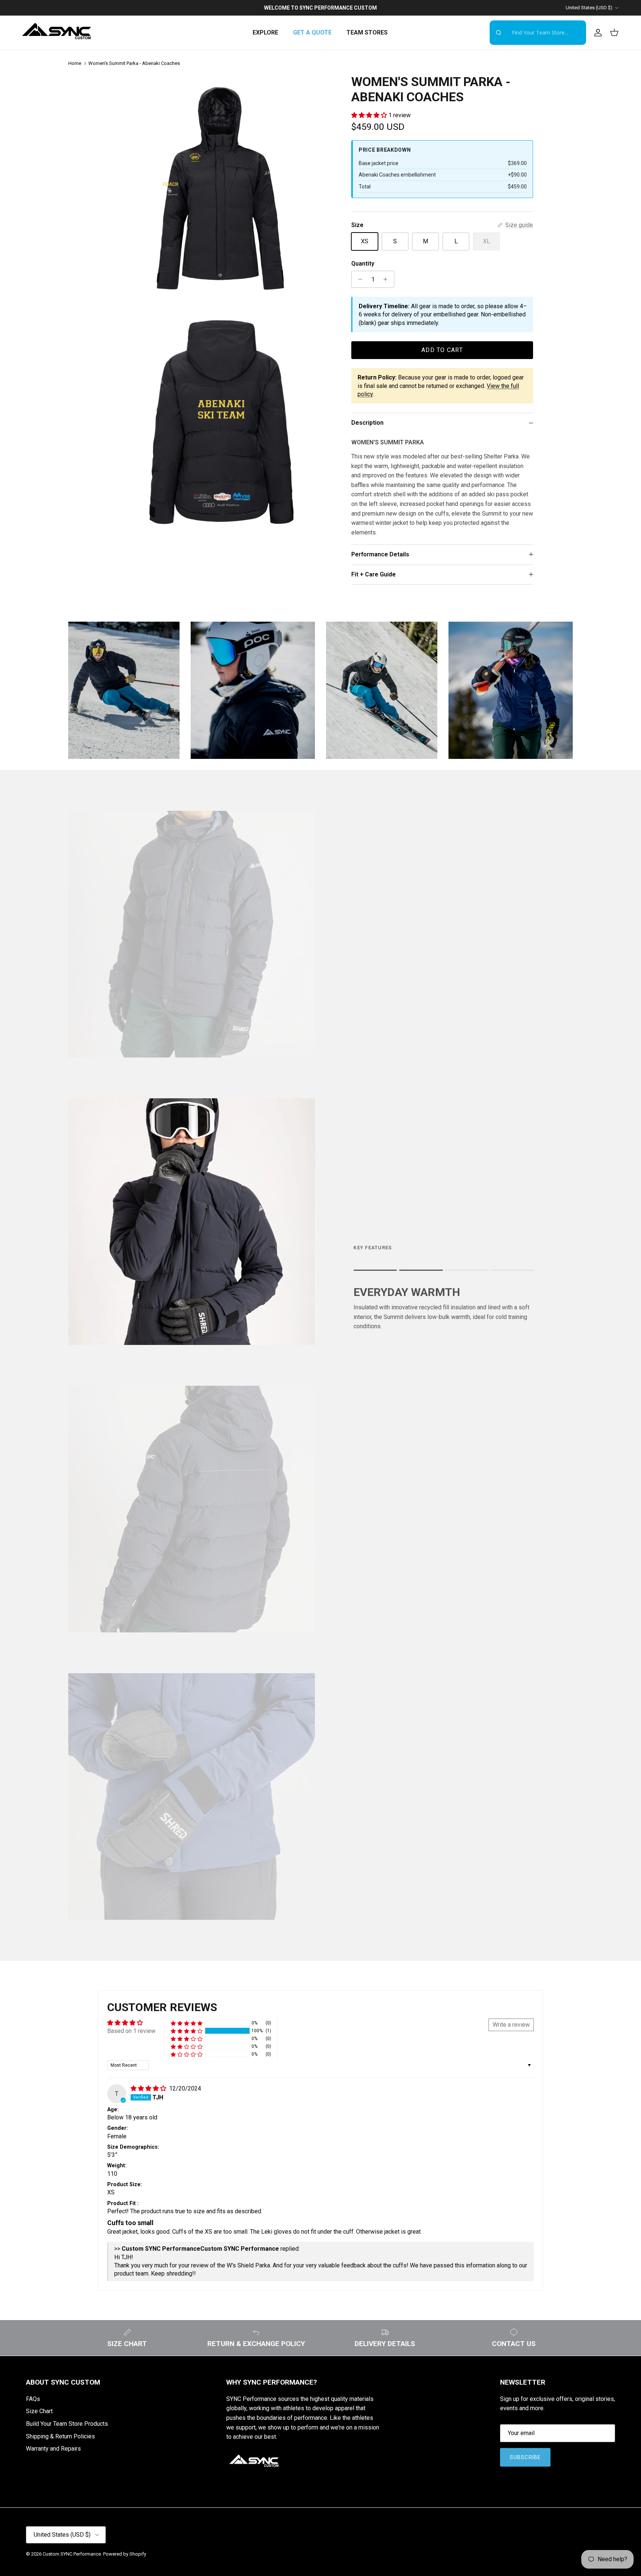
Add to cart (442, 350)
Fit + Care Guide (374, 574)
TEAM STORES (367, 32)
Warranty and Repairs (53, 2449)
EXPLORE (265, 32)
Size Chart (39, 2411)
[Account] (596, 33)
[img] (149, 2088)
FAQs (33, 2399)
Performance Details (380, 554)
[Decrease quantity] (358, 279)
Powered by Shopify (125, 2554)
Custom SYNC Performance (72, 2554)
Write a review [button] (511, 2025)
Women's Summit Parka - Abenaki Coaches (134, 63)
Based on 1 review (131, 2031)
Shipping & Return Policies (60, 2436)
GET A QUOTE (312, 32)
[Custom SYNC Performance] (57, 33)
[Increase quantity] (387, 279)
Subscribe (525, 2457)
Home (75, 63)
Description (367, 423)
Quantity (363, 264)
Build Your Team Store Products (67, 2424)
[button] (370, 115)
